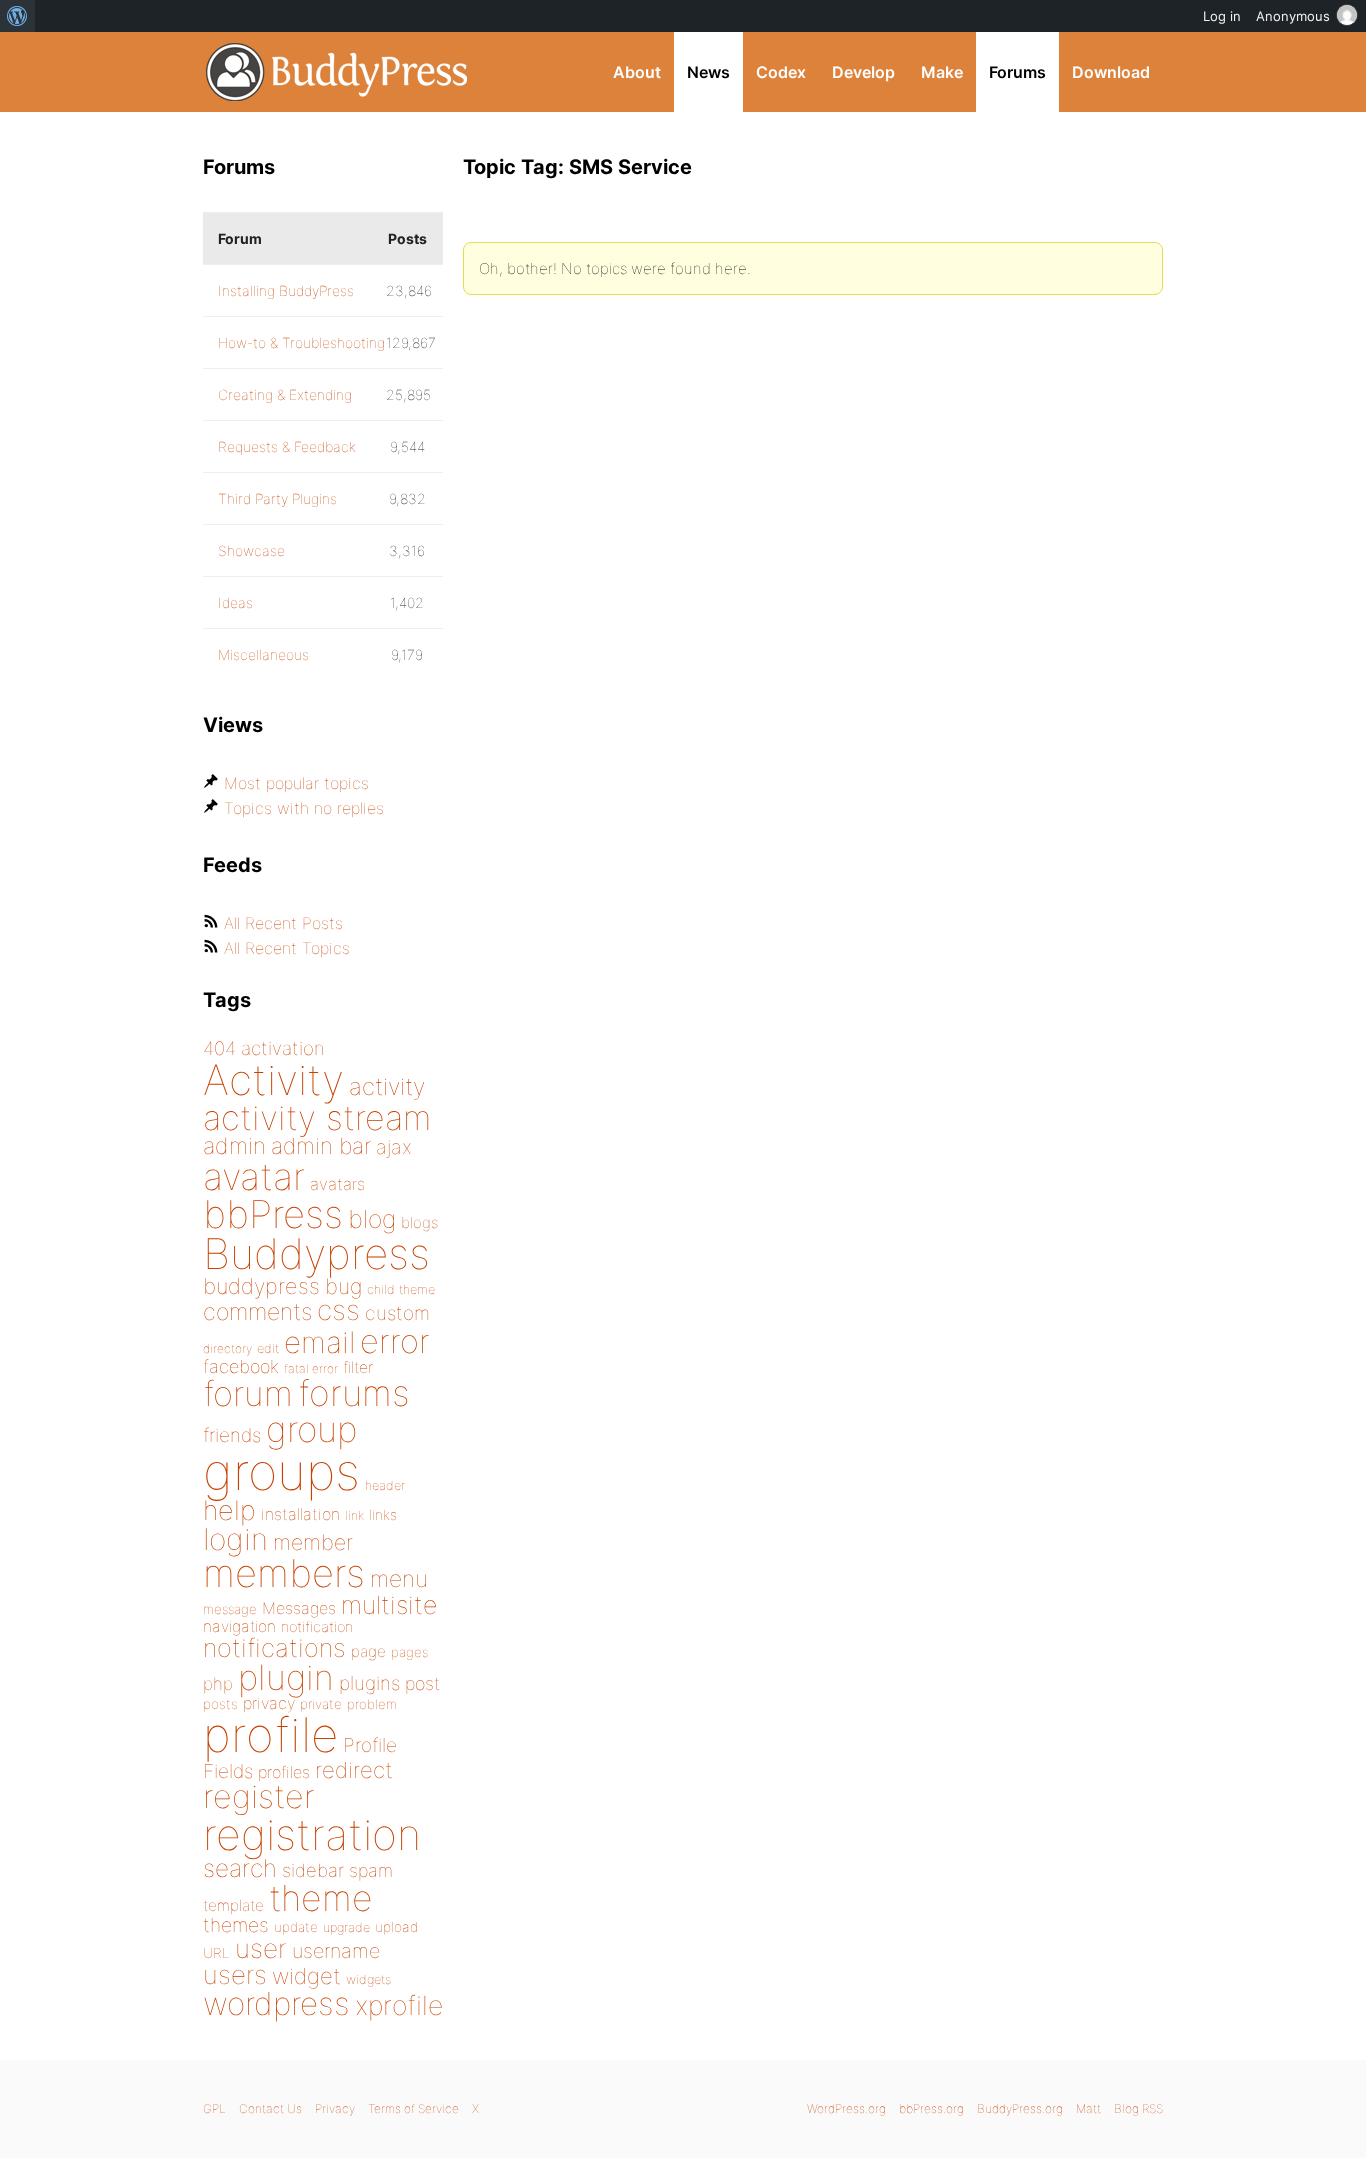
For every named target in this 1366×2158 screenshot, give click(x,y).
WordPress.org (846, 2108)
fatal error (311, 1368)
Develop (863, 72)
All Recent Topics (287, 948)
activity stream (317, 1117)
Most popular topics (296, 783)
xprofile (399, 2005)
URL (216, 1953)
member (313, 1542)
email (319, 1342)
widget (306, 1976)
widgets (368, 1979)
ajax (394, 1147)
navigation (239, 1626)
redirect (354, 1770)
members (284, 1573)
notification (317, 1627)
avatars (337, 1184)
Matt (1088, 2108)
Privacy (335, 2108)
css (338, 1310)
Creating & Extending (285, 394)
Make (942, 72)
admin (234, 1146)
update (296, 1927)
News (708, 72)
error (395, 1341)
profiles (284, 1772)
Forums (1017, 72)
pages (409, 1652)
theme (321, 1898)
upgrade (346, 1927)
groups (281, 1471)
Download (1111, 72)
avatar (254, 1176)
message (230, 1609)
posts (220, 1704)
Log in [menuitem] (1222, 16)
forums (354, 1393)
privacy (269, 1703)
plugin (286, 1677)
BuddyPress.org (337, 72)
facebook (241, 1366)
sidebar (313, 1870)
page (368, 1651)
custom (397, 1313)
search (240, 1868)
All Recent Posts (283, 923)
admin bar (321, 1145)
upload (396, 1927)
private (321, 1704)
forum (248, 1393)
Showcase (251, 550)
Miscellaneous (263, 654)
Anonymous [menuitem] (1293, 16)
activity (387, 1086)
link (354, 1515)
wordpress (276, 2003)
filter (358, 1367)
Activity (273, 1079)
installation (300, 1514)
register (259, 1796)
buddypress (261, 1286)
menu (399, 1579)
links (383, 1514)
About (637, 72)
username (336, 1951)
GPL (214, 2108)
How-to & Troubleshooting (301, 342)
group (311, 1429)
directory (227, 1348)
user (261, 1948)
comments (257, 1311)
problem (372, 1704)
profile (270, 1735)
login (235, 1539)
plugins (369, 1683)
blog (372, 1219)
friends (232, 1435)
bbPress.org (931, 2108)
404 (219, 1048)
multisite (389, 1605)
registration (312, 1834)
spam (371, 1870)
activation (283, 1048)
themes (236, 1925)
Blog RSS (1138, 2108)
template (233, 1905)
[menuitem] (17, 16)
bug (343, 1286)
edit (268, 1348)
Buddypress (316, 1253)
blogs (419, 1222)
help (229, 1510)
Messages (299, 1608)
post (422, 1683)
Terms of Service (413, 2108)
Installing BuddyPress (286, 290)
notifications (274, 1647)
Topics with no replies (304, 808)
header (385, 1485)
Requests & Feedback (287, 446)
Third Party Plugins (277, 498)
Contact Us (270, 2108)
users (235, 1974)
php (218, 1683)
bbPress (273, 1214)
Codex (781, 72)
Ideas (235, 602)
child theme (401, 1289)
